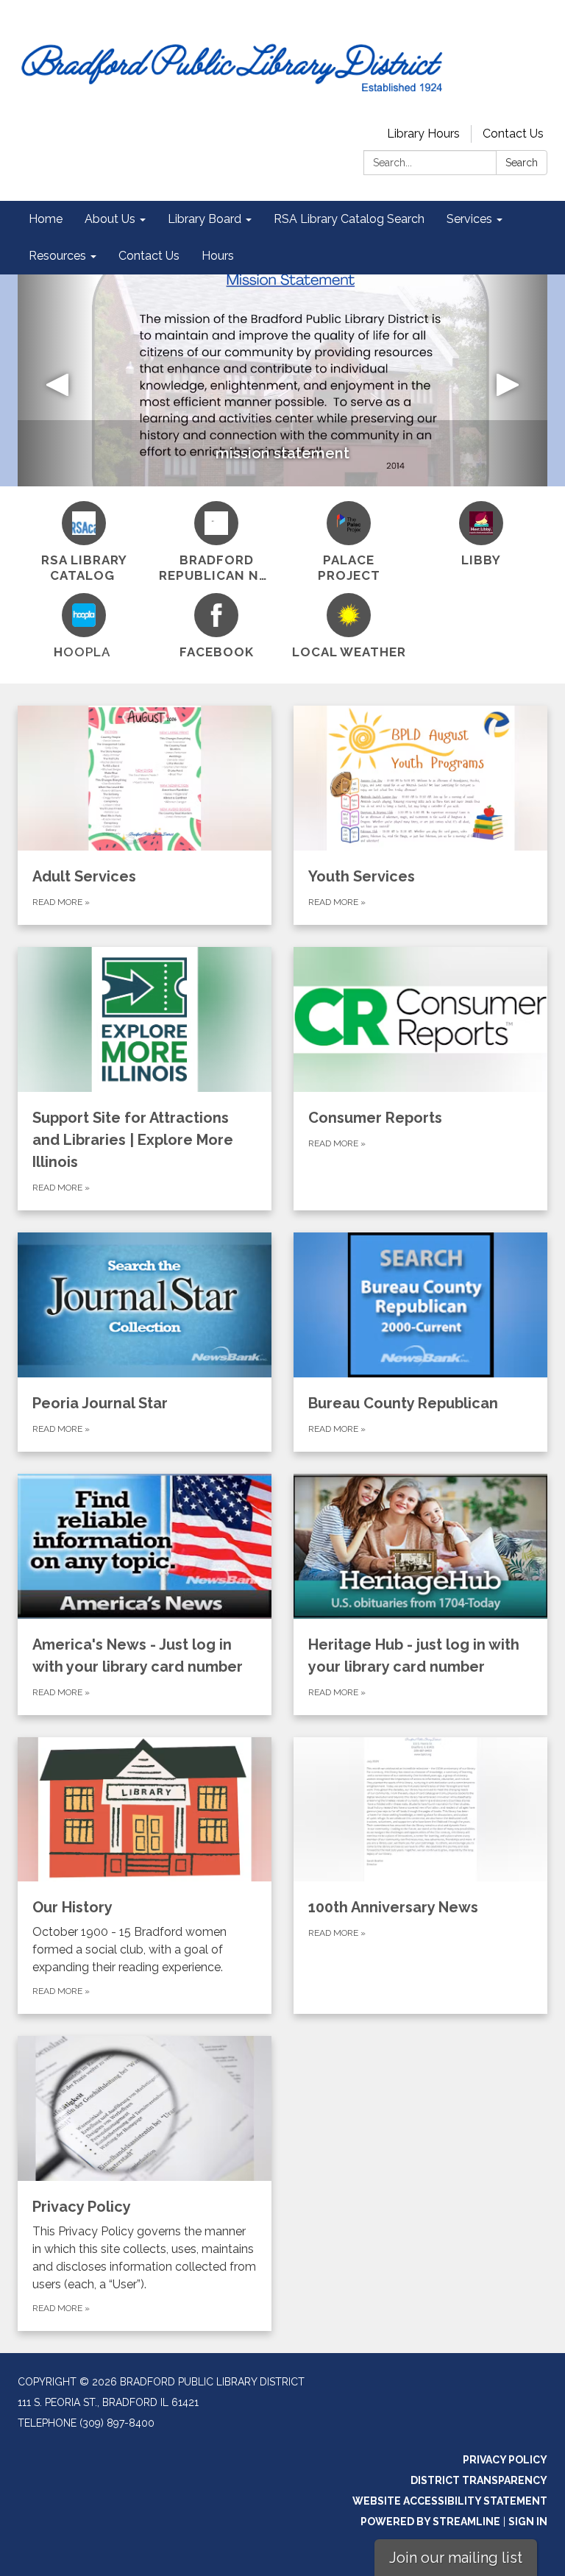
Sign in (528, 2522)
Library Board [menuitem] (205, 219)
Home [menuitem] (46, 219)
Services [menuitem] (469, 219)
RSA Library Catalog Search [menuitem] (349, 219)
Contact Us (513, 134)
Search (522, 163)
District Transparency (479, 2480)
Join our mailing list (456, 2558)
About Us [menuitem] (110, 219)
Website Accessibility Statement (450, 2501)
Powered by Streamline (430, 2522)
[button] (57, 380)
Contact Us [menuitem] (149, 256)
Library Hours (423, 134)
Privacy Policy (505, 2460)
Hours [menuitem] (218, 256)
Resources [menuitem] (57, 256)
